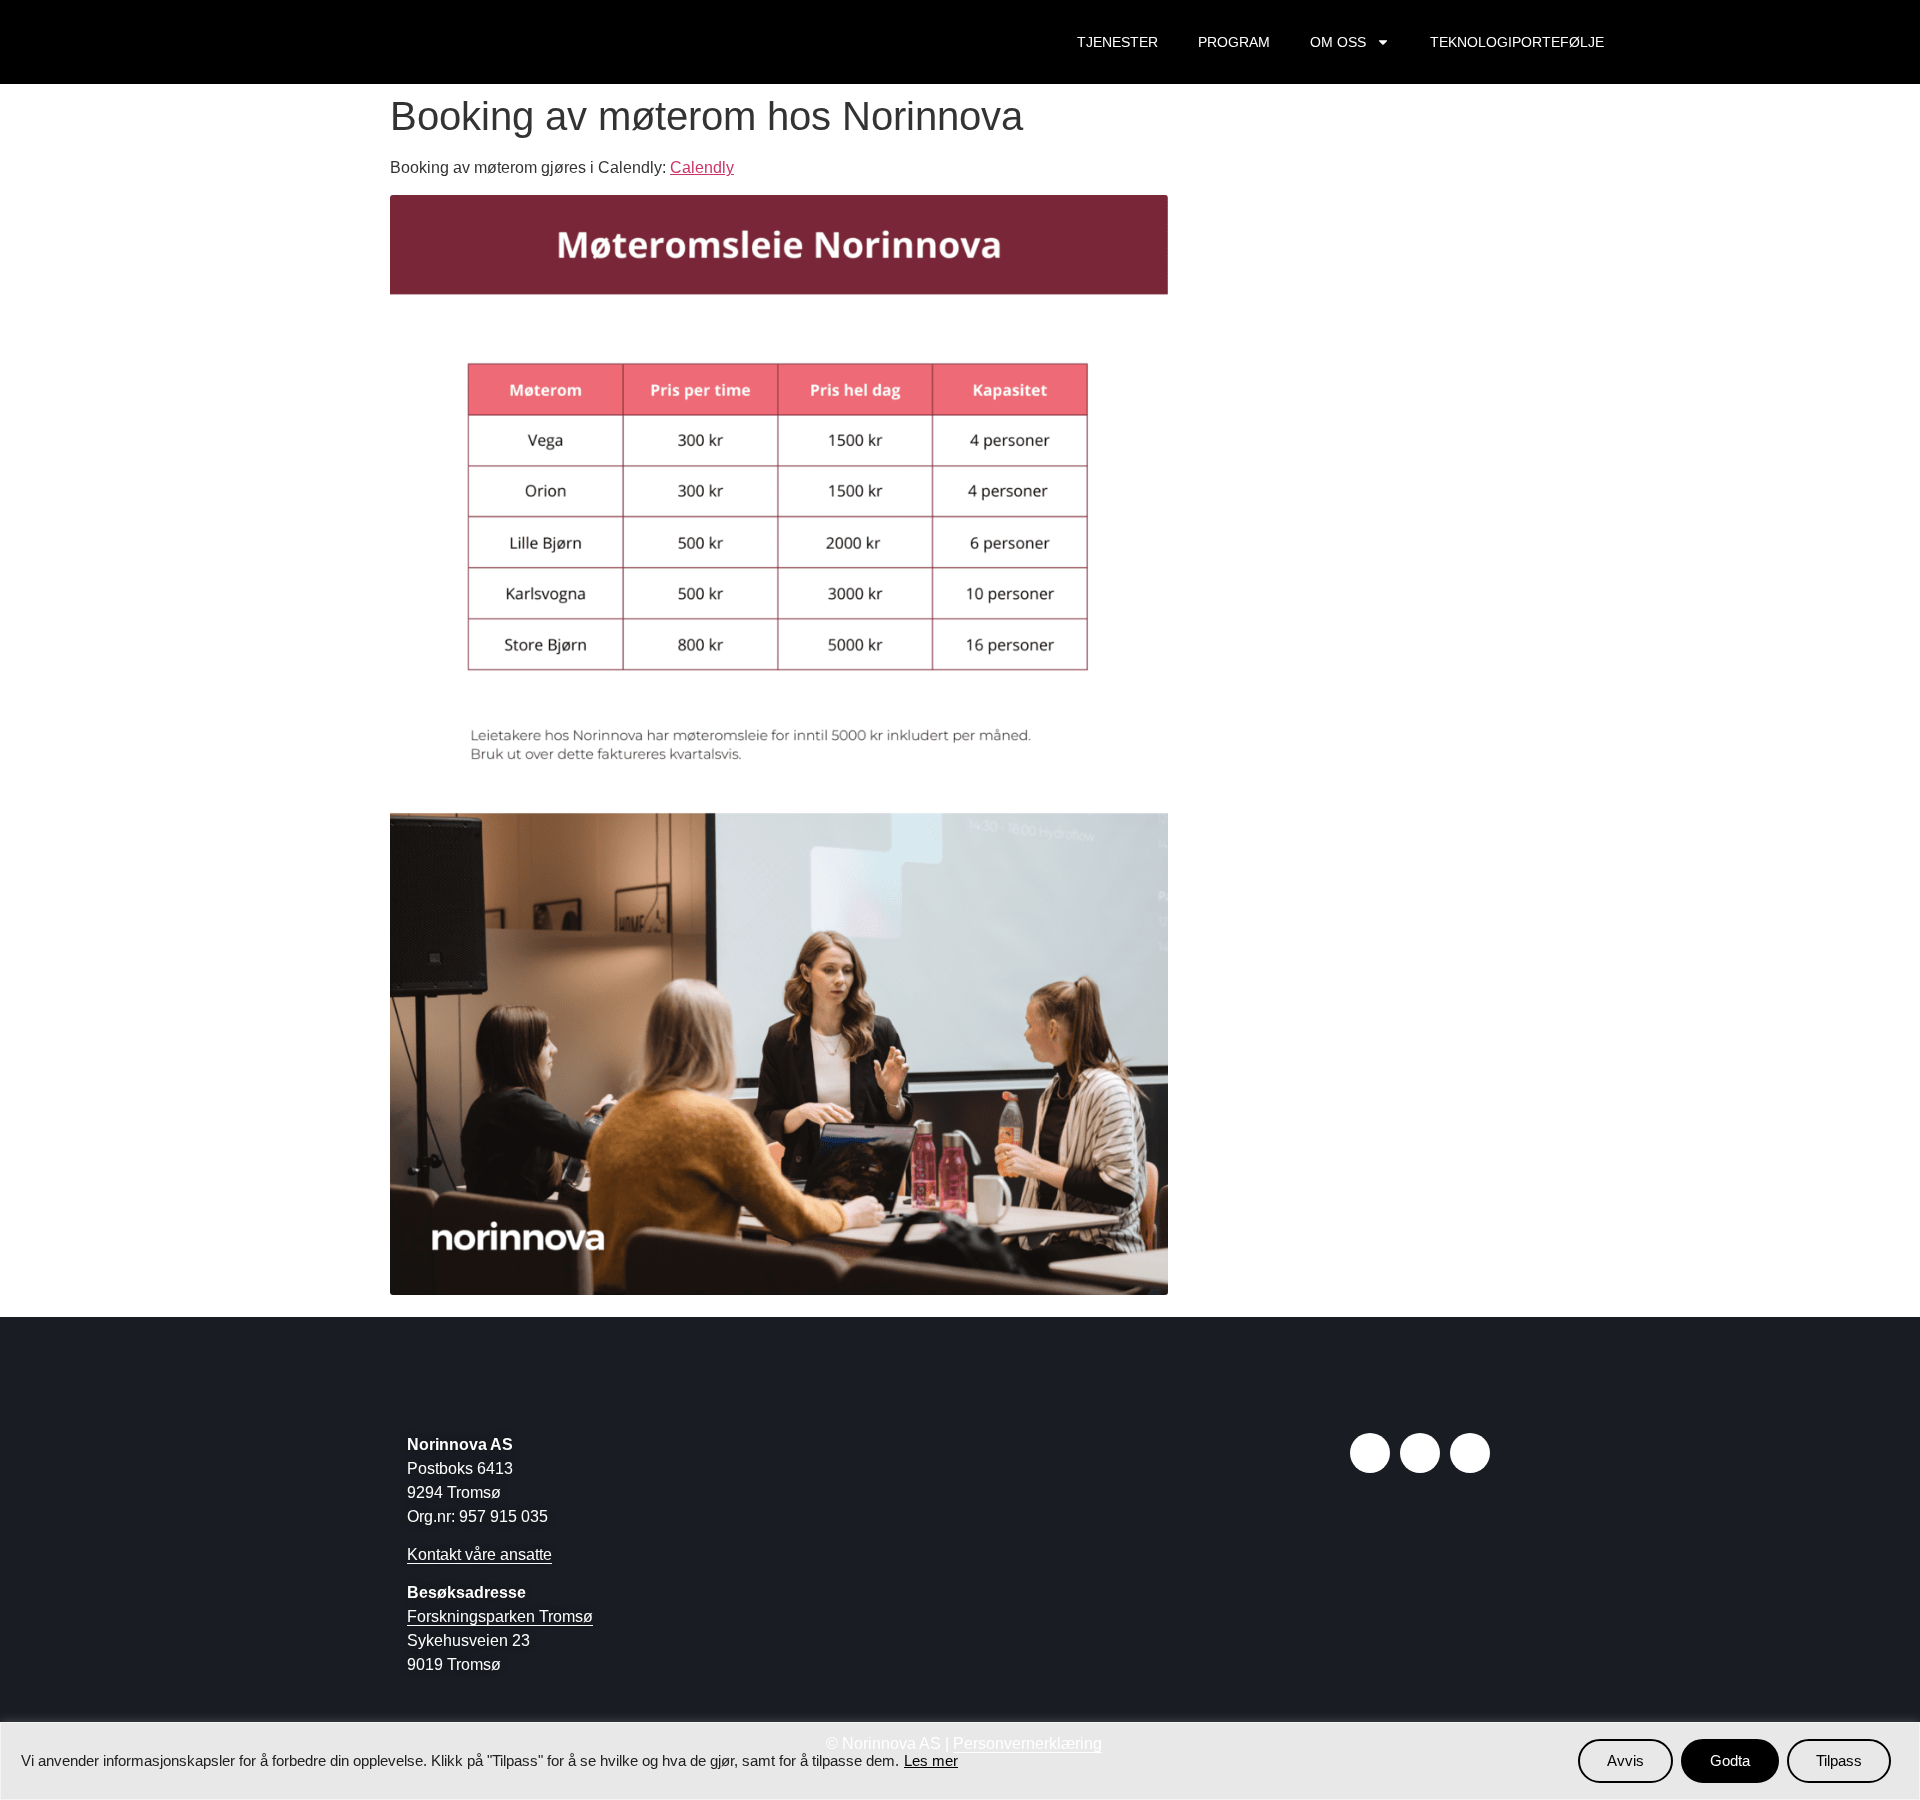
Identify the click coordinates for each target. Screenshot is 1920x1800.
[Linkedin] (1420, 1453)
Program (1234, 42)
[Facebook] (1370, 1453)
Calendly (702, 167)
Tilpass (1839, 1760)
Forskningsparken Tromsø (500, 1616)
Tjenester (1117, 42)
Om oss (1338, 42)
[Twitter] (1470, 1453)
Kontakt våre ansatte (479, 1554)
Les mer (931, 1760)
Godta (1730, 1760)
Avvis (1625, 1760)
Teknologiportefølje (1517, 42)
